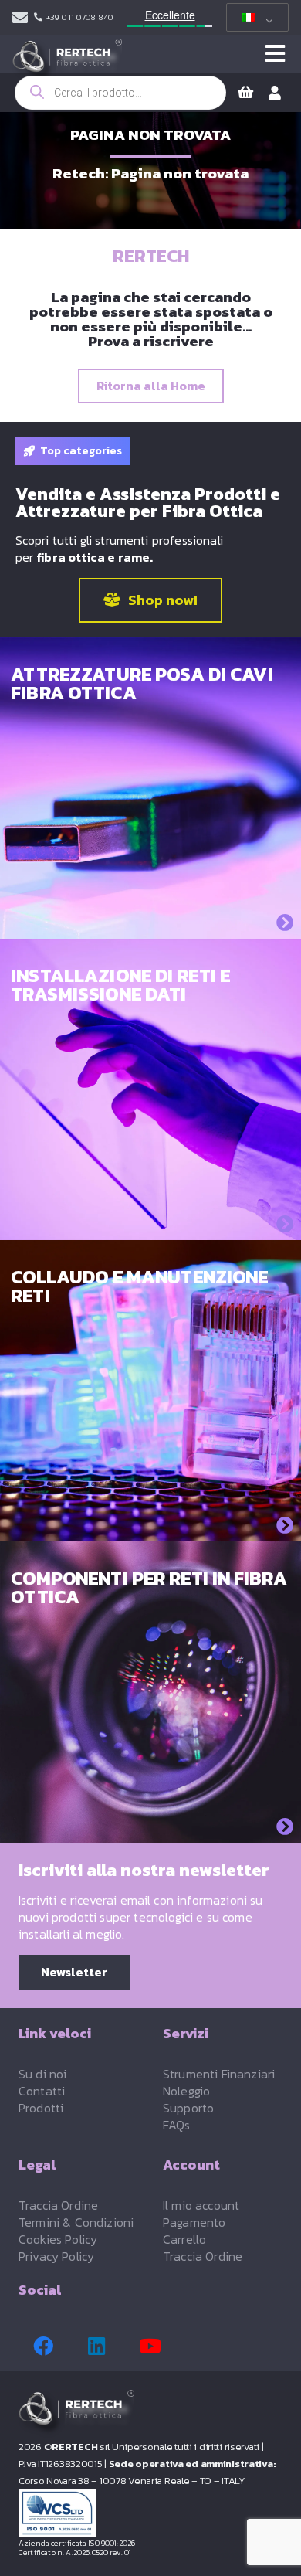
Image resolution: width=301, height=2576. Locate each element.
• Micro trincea (54, 798)
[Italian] (255, 18)
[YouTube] (150, 2347)
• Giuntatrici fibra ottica (81, 1734)
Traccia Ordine (58, 2205)
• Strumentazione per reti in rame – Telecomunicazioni (114, 1409)
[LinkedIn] (96, 2347)
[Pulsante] (275, 54)
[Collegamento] (20, 18)
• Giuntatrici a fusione (75, 1067)
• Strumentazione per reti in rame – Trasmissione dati (114, 1441)
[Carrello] (245, 93)
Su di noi (42, 2074)
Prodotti (41, 2108)
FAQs (177, 2125)
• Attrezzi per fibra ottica (85, 1686)
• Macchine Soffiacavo (75, 782)
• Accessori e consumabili (85, 1132)
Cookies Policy (58, 2239)
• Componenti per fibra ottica (96, 1702)
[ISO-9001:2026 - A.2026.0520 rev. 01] (150, 2513)
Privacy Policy (56, 2256)
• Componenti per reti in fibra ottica (114, 1148)
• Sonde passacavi (64, 830)
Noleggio (186, 2091)
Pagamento (194, 2222)
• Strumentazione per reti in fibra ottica (126, 1384)
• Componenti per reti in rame (97, 1164)
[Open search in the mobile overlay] (120, 93)
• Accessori (44, 846)
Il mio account (201, 2205)
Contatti (42, 2091)
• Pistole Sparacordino (77, 814)
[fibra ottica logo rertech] (67, 62)
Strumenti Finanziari (219, 2074)
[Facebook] (43, 2347)
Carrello (184, 2239)
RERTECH (151, 256)
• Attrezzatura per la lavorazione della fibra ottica (141, 1107)
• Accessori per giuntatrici (87, 1750)
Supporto (188, 2108)
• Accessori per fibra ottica (89, 1670)
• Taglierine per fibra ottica (91, 1084)
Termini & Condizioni (76, 2222)
